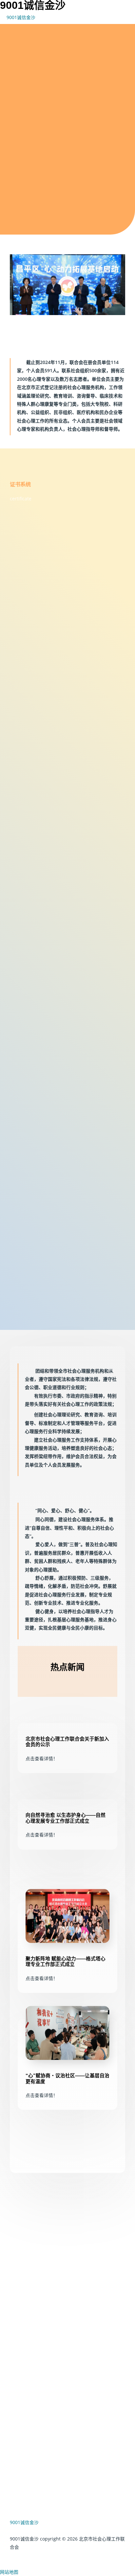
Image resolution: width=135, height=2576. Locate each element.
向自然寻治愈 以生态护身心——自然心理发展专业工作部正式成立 (66, 1818)
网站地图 (9, 2572)
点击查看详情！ (48, 1758)
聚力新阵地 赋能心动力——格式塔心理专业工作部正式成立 (66, 1962)
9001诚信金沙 (21, 17)
